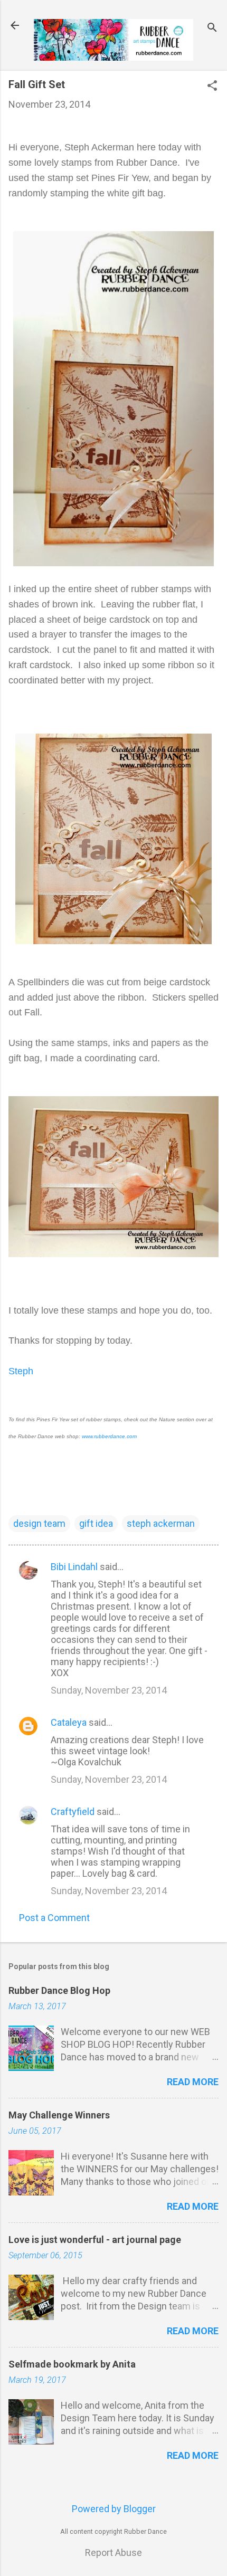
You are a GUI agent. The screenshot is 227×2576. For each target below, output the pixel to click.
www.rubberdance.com (109, 1436)
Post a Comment (54, 1918)
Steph (21, 1371)
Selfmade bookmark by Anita (72, 2364)
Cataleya (69, 1722)
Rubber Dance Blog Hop (59, 1990)
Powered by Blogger (114, 2509)
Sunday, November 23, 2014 (109, 1690)
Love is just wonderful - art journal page (95, 2240)
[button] (212, 87)
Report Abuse (113, 2553)
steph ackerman (161, 1523)
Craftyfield (73, 1812)
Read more (193, 2082)
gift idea (96, 1523)
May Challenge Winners (59, 2115)
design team (39, 1523)
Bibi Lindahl (74, 1567)
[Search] (212, 29)
